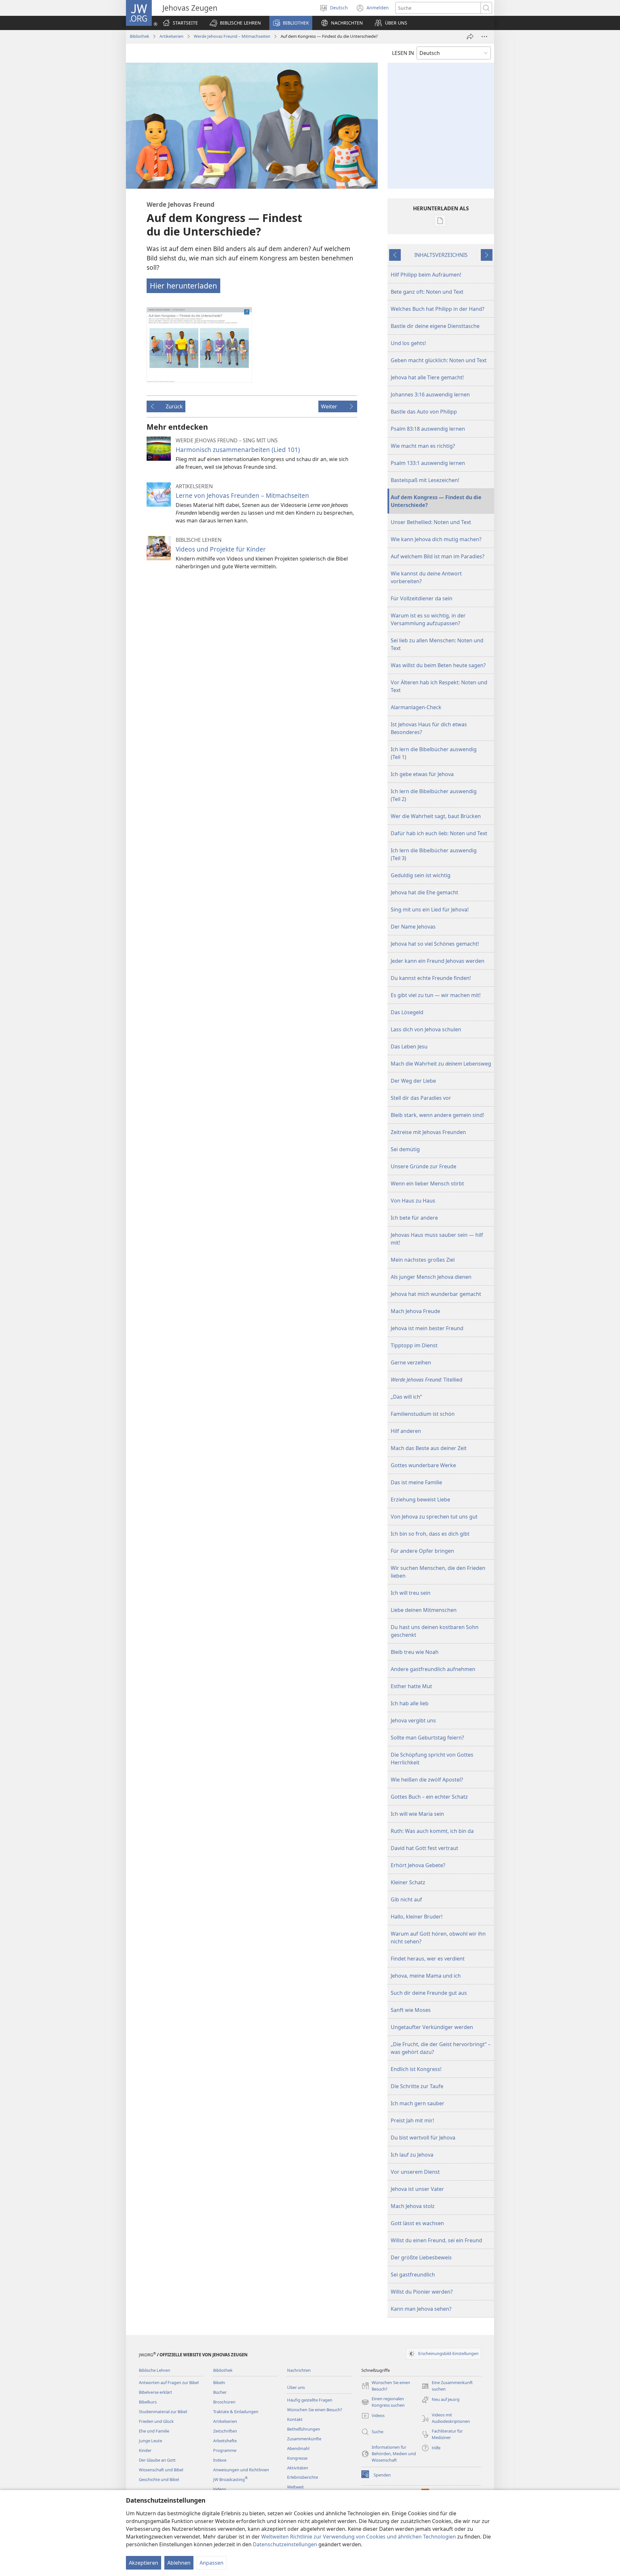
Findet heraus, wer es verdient (428, 1959)
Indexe (220, 2460)
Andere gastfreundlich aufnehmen (433, 1669)
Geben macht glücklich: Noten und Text (439, 360)
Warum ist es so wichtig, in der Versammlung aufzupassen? (428, 619)
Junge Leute (150, 2441)
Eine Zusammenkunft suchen (447, 2386)
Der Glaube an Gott (157, 2460)
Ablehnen (179, 2563)
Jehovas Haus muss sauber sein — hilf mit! (437, 1239)
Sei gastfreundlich (413, 2275)
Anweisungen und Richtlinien (241, 2470)
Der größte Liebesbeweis (421, 2257)
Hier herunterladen (183, 286)
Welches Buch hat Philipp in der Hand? (438, 309)
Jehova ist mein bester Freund (427, 1328)
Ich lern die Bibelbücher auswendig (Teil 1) (434, 753)
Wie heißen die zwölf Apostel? (427, 1780)
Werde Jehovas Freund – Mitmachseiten (232, 36)
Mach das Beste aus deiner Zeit (429, 1448)
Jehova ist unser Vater (417, 2189)
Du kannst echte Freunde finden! (431, 978)
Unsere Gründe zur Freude (424, 1166)
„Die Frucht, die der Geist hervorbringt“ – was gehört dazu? (441, 2048)
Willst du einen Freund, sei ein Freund (436, 2240)
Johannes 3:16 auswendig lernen (430, 394)
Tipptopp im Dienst (414, 1345)
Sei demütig (405, 1149)
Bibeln (219, 2382)
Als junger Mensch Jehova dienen (431, 1277)
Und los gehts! (408, 343)
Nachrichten (299, 2370)
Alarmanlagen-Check (416, 707)
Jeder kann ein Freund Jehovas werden (438, 961)
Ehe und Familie (154, 2431)
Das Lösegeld (407, 1012)
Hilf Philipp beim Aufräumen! (426, 275)
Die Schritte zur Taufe (417, 2086)
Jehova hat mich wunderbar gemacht (436, 1294)
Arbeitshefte (225, 2441)
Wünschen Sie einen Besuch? (315, 2410)
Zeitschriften (225, 2431)
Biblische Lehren (155, 2370)
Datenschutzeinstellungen (285, 2544)
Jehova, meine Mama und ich (426, 1976)
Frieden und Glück (156, 2421)
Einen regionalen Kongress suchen (383, 2402)
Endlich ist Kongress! (416, 2069)
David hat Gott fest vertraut (424, 1848)
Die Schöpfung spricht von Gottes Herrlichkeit (432, 1759)
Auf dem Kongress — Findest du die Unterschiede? (436, 501)
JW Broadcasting (230, 2479)
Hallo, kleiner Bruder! (417, 1917)
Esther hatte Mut (411, 1686)
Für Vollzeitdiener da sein (422, 598)
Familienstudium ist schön (423, 1414)
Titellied (427, 1380)
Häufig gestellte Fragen (310, 2400)
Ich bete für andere (414, 1218)
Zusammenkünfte (304, 2439)
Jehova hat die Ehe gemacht (424, 892)
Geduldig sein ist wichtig (421, 875)
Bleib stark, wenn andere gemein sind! (437, 1115)
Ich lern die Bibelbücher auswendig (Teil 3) (434, 854)
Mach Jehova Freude (415, 1311)
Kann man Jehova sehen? (421, 2309)
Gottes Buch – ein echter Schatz (429, 1797)
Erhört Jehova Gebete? (418, 1865)
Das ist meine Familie (416, 1482)
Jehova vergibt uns (413, 1720)
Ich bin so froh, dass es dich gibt (430, 1534)
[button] (235, 23)
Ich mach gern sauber (418, 2103)
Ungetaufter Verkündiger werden (432, 2027)
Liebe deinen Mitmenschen (424, 1610)
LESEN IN (403, 53)
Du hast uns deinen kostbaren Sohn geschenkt (435, 1631)
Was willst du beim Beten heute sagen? (438, 665)
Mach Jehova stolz (413, 2206)
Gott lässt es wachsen (417, 2223)
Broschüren (224, 2402)
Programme (225, 2450)
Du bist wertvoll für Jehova (423, 2138)
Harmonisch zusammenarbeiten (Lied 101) (238, 450)
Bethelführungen (304, 2429)
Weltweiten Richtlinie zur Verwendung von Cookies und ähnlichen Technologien (359, 2537)
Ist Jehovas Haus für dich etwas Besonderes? (429, 728)
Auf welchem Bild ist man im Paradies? (438, 556)
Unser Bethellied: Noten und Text (431, 522)
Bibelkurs (148, 2402)
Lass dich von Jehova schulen (426, 1029)
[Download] (199, 345)
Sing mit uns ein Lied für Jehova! (430, 909)
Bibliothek (139, 36)
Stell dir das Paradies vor (421, 1098)
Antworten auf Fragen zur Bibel (169, 2382)
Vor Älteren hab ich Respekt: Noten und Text (439, 686)
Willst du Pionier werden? (422, 2292)
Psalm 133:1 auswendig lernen (428, 463)
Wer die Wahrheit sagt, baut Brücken (436, 816)
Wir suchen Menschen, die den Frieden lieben (438, 1572)
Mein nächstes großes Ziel (423, 1260)
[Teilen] (470, 37)
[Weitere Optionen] (484, 37)
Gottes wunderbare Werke (423, 1465)
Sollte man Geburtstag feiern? (427, 1738)
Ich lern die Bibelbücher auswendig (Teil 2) (434, 795)
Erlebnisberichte (303, 2477)
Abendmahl (298, 2448)
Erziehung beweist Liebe (420, 1499)
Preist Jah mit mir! (412, 2120)
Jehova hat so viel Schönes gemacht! (435, 944)
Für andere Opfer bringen (422, 1551)
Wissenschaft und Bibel (161, 2470)
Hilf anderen (406, 1431)
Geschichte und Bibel (159, 2479)
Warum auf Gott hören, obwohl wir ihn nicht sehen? (438, 1938)
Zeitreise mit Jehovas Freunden (428, 1132)
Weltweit (295, 2487)
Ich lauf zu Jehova (412, 2155)
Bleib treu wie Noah (415, 1652)
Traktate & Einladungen (236, 2412)
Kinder (145, 2450)
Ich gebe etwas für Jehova (422, 774)
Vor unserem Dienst (415, 2172)
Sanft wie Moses (411, 2010)
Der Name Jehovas (413, 927)
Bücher (220, 2392)
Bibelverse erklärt (155, 2392)
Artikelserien (171, 36)
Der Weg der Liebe (413, 1081)
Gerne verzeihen (411, 1362)
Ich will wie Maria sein (417, 1814)
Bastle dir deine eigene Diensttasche (435, 326)
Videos (220, 2489)
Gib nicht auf (406, 1899)
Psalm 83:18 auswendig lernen (428, 429)
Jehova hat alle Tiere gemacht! (427, 377)
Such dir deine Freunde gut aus (429, 1993)
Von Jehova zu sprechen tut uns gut (434, 1517)
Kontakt (295, 2419)
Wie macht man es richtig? (423, 446)
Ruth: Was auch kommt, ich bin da (432, 1831)
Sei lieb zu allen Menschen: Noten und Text (437, 644)
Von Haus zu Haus (413, 1201)
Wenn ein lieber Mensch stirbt (427, 1183)
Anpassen (212, 2563)
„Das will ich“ (406, 1397)
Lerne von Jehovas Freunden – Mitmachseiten (242, 495)
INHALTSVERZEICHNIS (441, 255)
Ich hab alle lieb (410, 1703)
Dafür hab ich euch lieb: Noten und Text (439, 833)
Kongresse (297, 2458)
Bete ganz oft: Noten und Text (427, 292)
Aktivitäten (298, 2468)
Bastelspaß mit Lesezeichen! (425, 480)
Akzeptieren (144, 2563)
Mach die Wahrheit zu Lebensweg (441, 1064)
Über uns (296, 2387)
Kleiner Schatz (408, 1882)
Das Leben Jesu (409, 1046)
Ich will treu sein (411, 1593)
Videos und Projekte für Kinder (221, 549)
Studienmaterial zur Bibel (163, 2412)
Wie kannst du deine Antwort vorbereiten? (426, 577)
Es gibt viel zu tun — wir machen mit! (436, 995)
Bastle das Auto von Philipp (424, 412)
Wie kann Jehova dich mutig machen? (436, 539)
